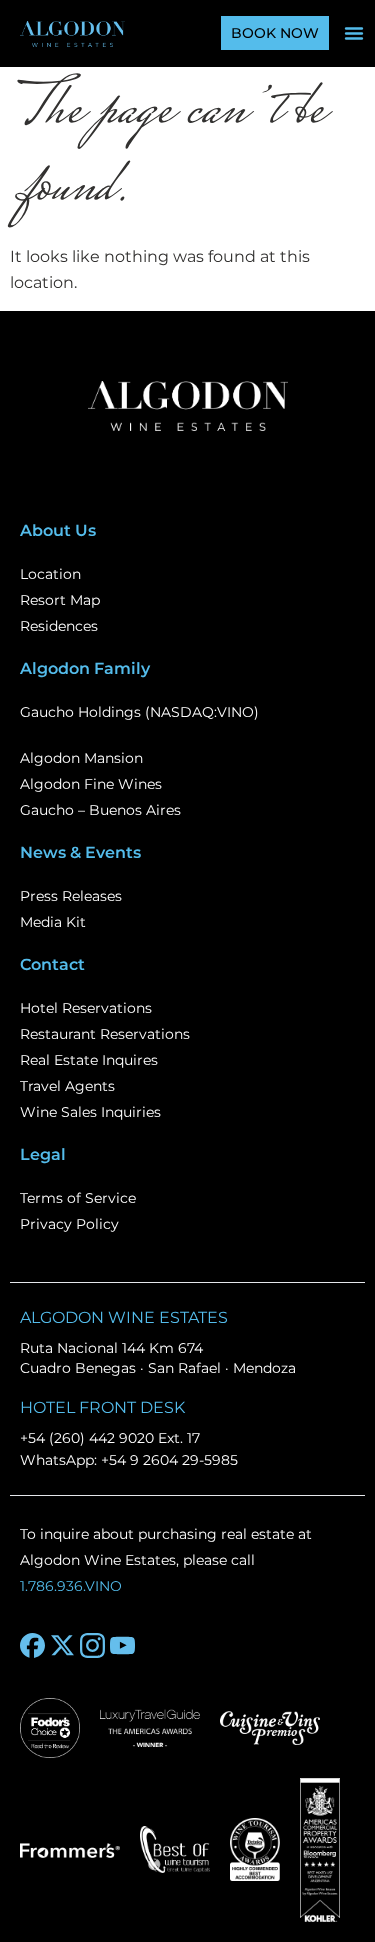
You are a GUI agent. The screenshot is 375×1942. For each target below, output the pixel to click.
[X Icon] (62, 1645)
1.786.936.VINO (71, 1586)
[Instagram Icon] (92, 1645)
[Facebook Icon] (32, 1645)
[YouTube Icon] (122, 1645)
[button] (354, 33)
